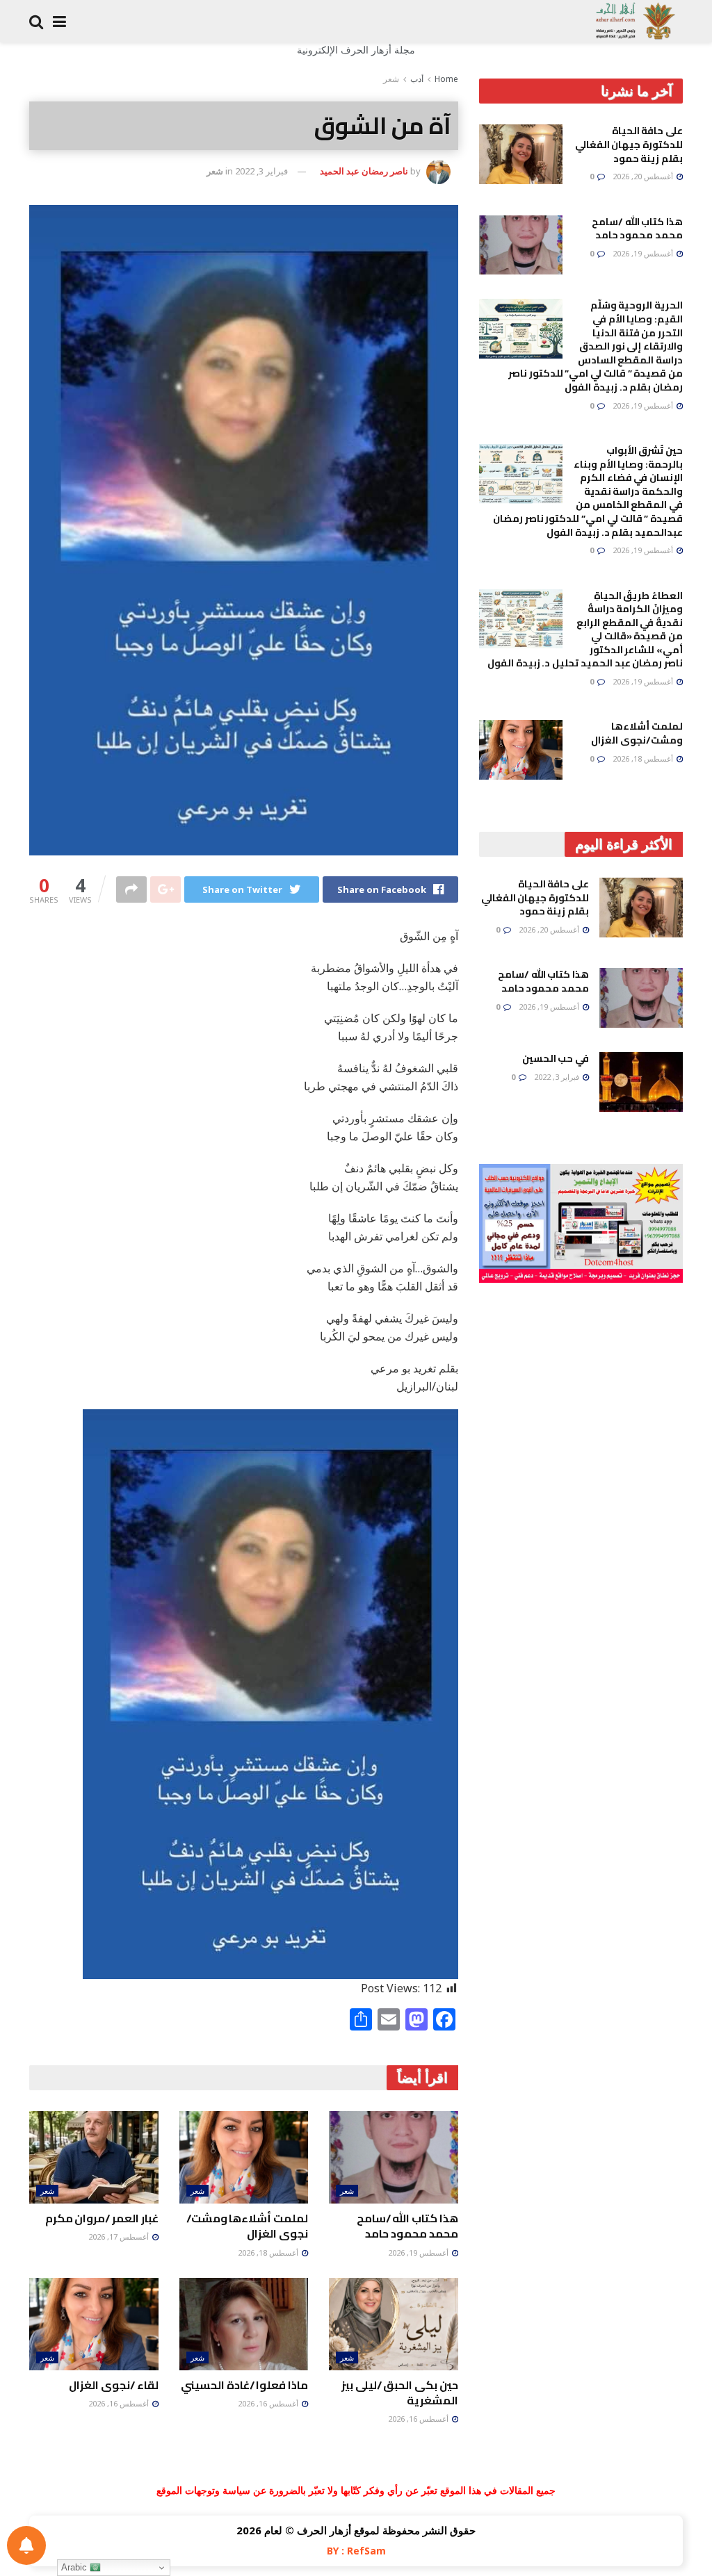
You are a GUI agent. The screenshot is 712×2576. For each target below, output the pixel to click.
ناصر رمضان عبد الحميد (364, 171)
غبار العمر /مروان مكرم (102, 2218)
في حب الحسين (556, 1058)
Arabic (75, 2567)
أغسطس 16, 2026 (419, 2419)
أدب (417, 79)
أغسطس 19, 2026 (419, 2253)
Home (446, 79)
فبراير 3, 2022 (261, 171)
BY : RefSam (356, 2551)
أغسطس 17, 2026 (120, 2237)
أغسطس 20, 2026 (644, 176)
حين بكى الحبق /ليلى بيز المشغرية (400, 2393)
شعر (391, 79)
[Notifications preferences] (26, 2545)
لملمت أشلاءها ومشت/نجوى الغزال (247, 2226)
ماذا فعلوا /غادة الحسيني (244, 2385)
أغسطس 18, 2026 (269, 2253)
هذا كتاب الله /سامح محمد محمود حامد (407, 2226)
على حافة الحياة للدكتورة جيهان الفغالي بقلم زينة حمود (629, 144)
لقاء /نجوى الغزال (113, 2385)
